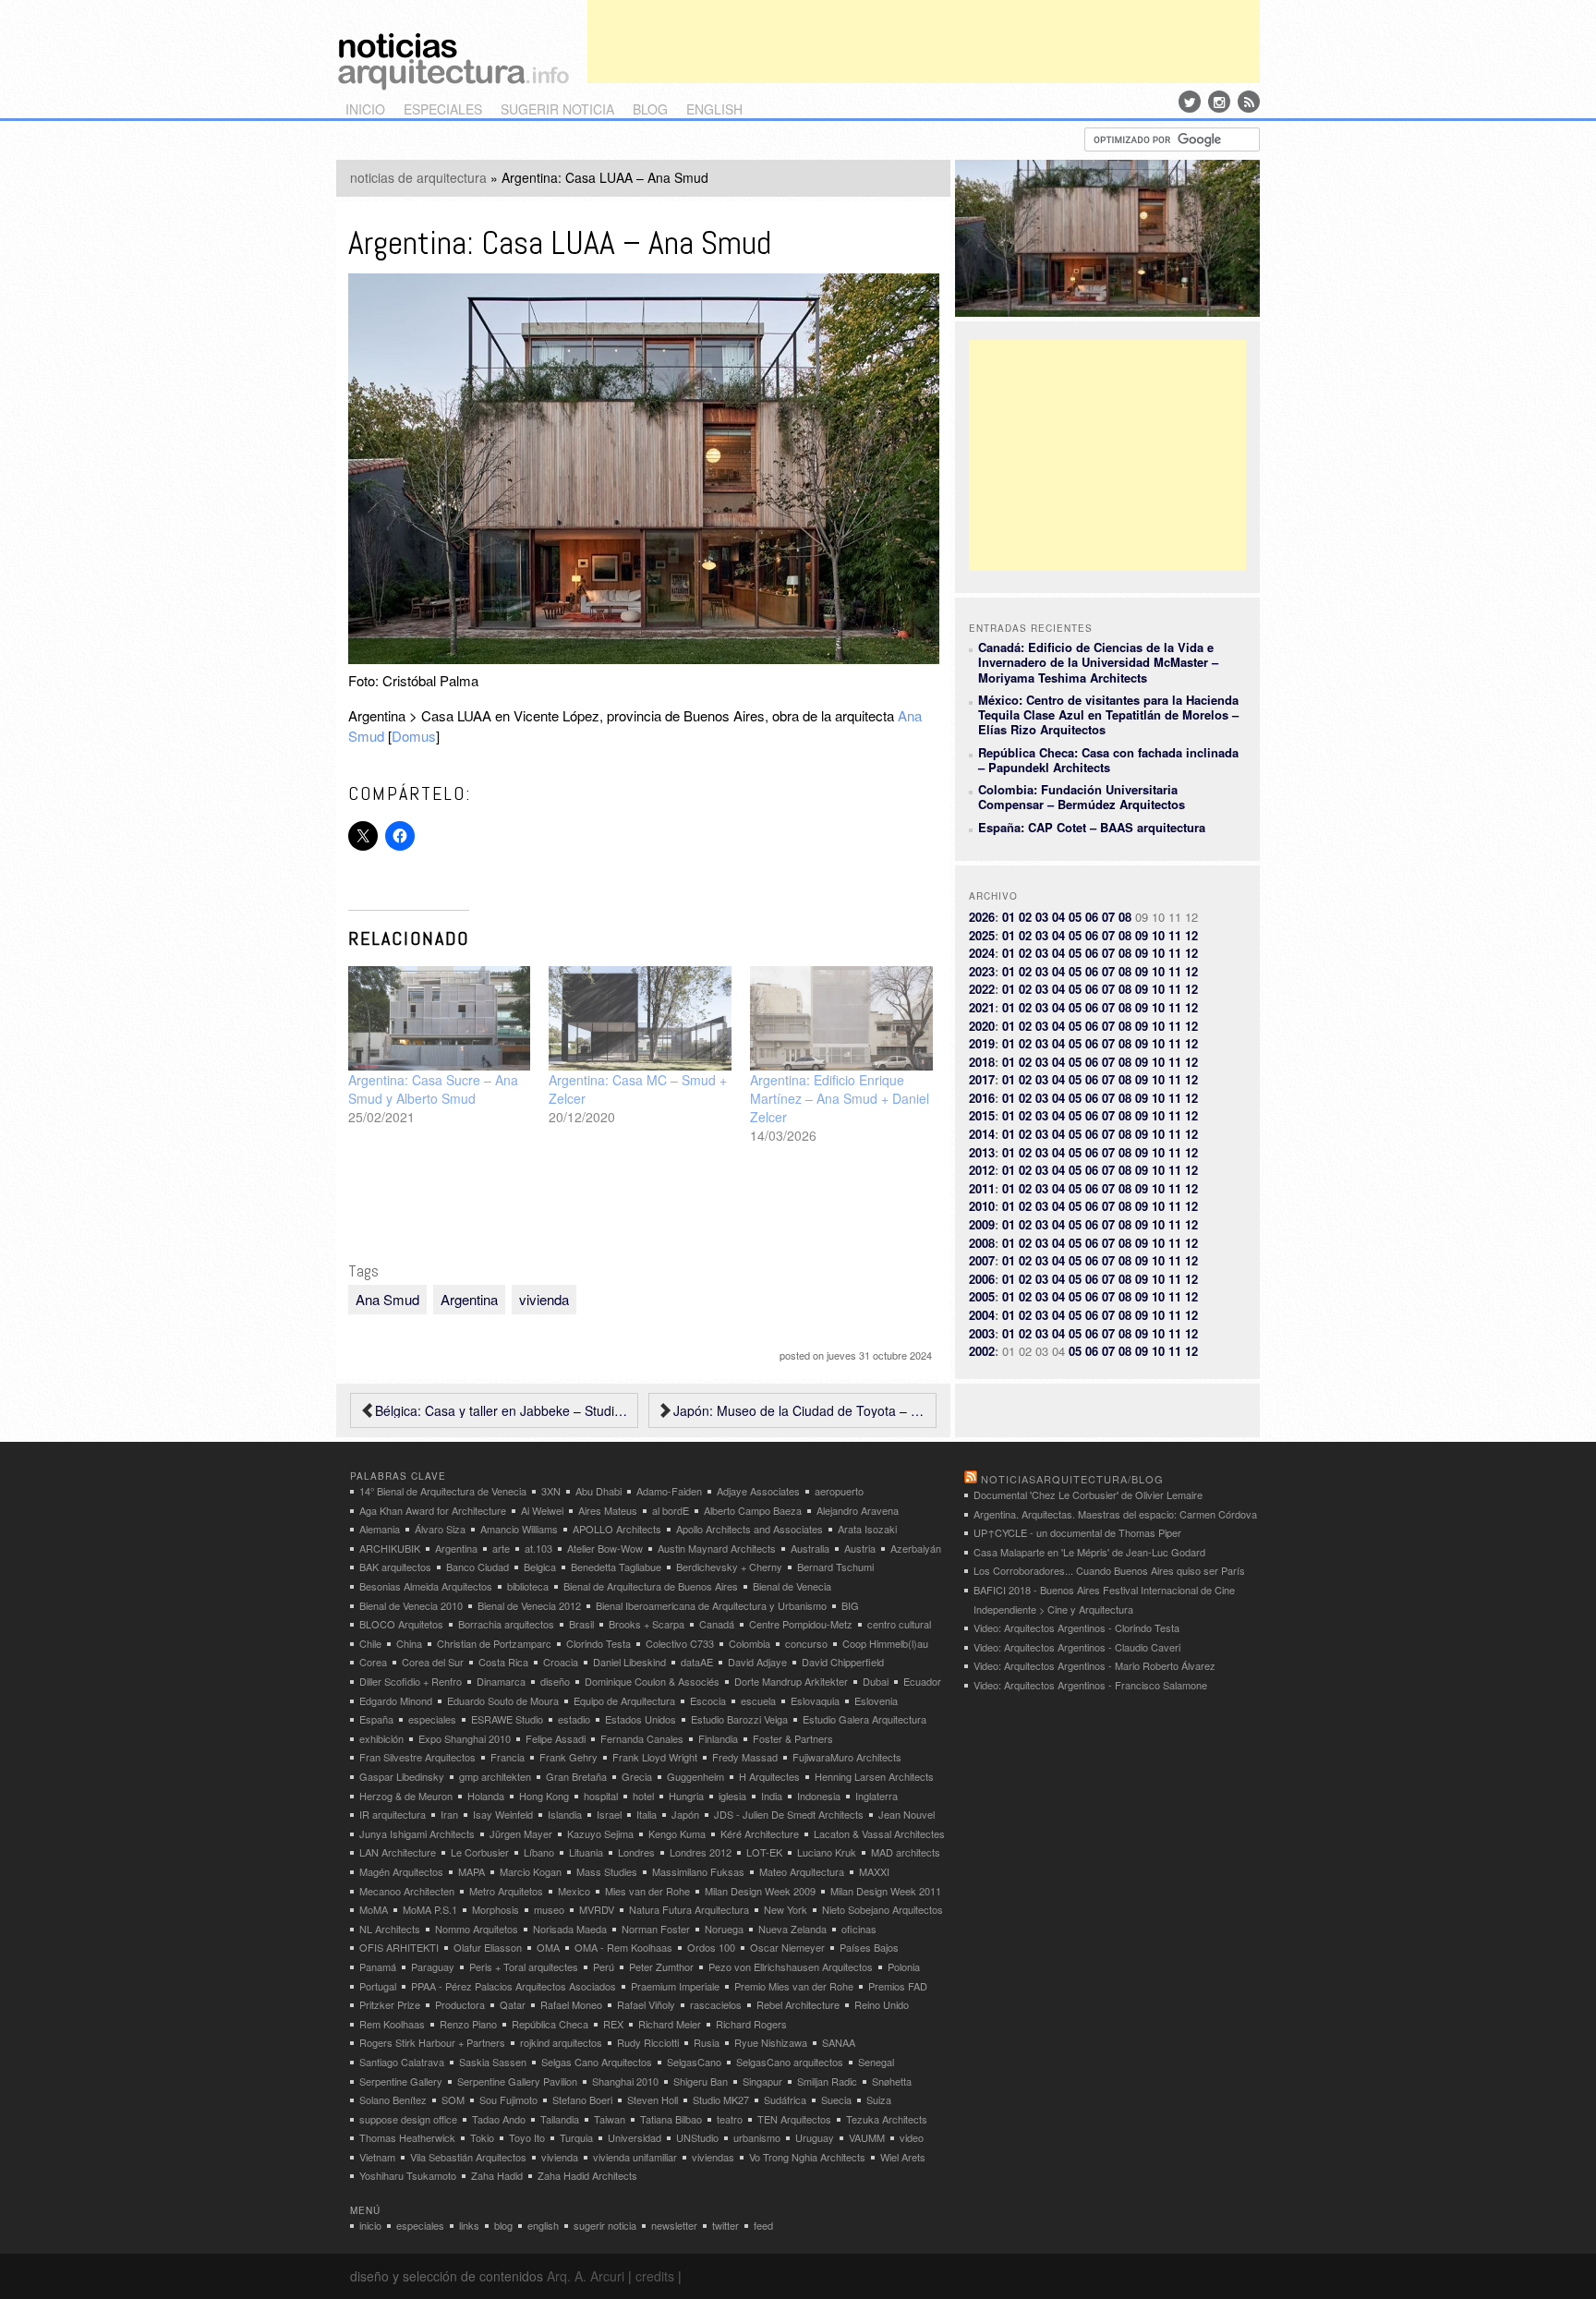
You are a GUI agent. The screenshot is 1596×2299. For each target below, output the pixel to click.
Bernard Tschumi (835, 1567)
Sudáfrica (785, 2099)
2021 (982, 1007)
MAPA (472, 1871)
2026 (982, 917)
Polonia (904, 1966)
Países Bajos (869, 1947)
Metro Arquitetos (506, 1891)
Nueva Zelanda (792, 1929)
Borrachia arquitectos (506, 1624)
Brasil (581, 1624)
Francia (508, 1757)
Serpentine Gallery (401, 2081)
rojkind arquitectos (561, 2042)
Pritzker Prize (390, 2004)
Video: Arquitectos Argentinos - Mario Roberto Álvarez (1094, 1665)
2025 (982, 935)
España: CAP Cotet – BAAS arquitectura (1092, 827)
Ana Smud (387, 1299)
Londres (636, 1852)
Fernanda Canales (642, 1738)
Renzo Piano (468, 2024)
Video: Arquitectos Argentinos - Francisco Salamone (1090, 1685)
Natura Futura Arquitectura (689, 1909)
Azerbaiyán (916, 1548)
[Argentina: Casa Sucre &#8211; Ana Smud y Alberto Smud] (440, 1018)
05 (1075, 917)
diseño (555, 1681)
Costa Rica (503, 1662)
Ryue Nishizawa (771, 2042)
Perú (604, 1966)
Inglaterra (877, 1796)
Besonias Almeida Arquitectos (426, 1586)
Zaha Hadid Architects (587, 2175)
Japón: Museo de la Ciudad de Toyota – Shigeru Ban (800, 1410)
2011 (982, 1188)
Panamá (378, 1966)
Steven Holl (653, 2099)
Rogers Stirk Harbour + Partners (432, 2042)
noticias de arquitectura (418, 177)
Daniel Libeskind (629, 1662)
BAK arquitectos (395, 1567)
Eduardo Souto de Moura (503, 1700)
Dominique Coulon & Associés (652, 1681)
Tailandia (560, 2119)
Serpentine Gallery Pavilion (517, 2081)
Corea (373, 1662)
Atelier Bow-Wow (605, 1548)
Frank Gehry (568, 1757)
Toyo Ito (527, 2137)
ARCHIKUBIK (390, 1548)
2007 (982, 1260)
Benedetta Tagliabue (616, 1567)
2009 (982, 1224)
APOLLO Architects (617, 1529)
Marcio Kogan (531, 1871)
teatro (730, 2119)
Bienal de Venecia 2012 (529, 1605)
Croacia (561, 1662)
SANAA (839, 2042)
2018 (982, 1062)
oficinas (859, 1929)
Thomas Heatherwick (407, 2137)
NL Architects (390, 1929)
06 (1092, 917)
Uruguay (815, 2137)
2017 (982, 1079)
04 (1058, 917)
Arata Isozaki (867, 1529)
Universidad (635, 2137)
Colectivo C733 (680, 1643)
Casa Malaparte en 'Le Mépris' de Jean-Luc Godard (1089, 1552)
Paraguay (433, 1966)
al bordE (671, 1510)
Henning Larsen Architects (874, 1776)
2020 (982, 1026)
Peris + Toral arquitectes (524, 1966)
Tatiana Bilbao (671, 2119)
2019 (982, 1043)
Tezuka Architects (887, 2119)
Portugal (378, 1986)
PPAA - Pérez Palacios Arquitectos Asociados (514, 1986)
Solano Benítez (393, 2099)
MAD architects (906, 1852)
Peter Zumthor (661, 1966)
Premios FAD (898, 1986)
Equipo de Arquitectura (624, 1700)
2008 (982, 1243)
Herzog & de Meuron (406, 1796)
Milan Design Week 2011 (886, 1891)
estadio (574, 1719)
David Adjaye (757, 1662)
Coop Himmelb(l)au (885, 1643)
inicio (365, 109)
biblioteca (528, 1586)
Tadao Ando (499, 2119)
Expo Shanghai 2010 (465, 1738)
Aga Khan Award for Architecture (433, 1510)
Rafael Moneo (571, 2004)
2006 (982, 1279)
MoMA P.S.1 (430, 1909)
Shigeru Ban (701, 2081)
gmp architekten (495, 1776)
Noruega (724, 1929)
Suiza (879, 2099)
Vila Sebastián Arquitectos (468, 2157)
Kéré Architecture (760, 1833)
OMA (548, 1947)
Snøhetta (892, 2081)
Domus (414, 736)
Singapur (762, 2081)
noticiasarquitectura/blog (1072, 1479)
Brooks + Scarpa (647, 1624)
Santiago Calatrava (402, 2062)
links (469, 2225)
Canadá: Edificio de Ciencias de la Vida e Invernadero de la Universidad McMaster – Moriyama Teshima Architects (1098, 662)
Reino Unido (882, 2004)
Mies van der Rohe (647, 1891)
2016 (982, 1098)
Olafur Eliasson (488, 1947)
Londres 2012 (701, 1852)
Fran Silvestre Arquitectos (417, 1757)
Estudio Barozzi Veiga (739, 1719)
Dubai (876, 1681)
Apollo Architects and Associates (750, 1529)
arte (501, 1548)
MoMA (374, 1909)
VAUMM (867, 2137)
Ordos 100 (711, 1947)
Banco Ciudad (478, 1567)
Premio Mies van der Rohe (794, 1986)
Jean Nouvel (907, 1814)
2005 (982, 1296)
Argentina (469, 1299)
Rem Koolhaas (392, 2024)
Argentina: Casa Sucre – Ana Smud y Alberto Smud (433, 1089)
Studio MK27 (721, 2099)
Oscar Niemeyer (787, 1947)
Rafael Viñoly (646, 2004)
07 (1108, 917)
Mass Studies (607, 1871)
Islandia (565, 1814)
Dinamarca (501, 1681)
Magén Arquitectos (401, 1871)
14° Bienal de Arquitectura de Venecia (443, 1491)
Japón (685, 1814)
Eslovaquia (815, 1700)
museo (549, 1909)
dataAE (697, 1662)
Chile (370, 1643)
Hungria (686, 1796)
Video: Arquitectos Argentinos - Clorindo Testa (1076, 1627)
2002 (982, 1351)
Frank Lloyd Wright (655, 1757)
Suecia (836, 2099)
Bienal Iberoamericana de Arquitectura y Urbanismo (711, 1605)
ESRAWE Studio (507, 1719)
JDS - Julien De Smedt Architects (789, 1814)
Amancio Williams (519, 1529)
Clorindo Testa (598, 1643)
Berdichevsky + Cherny (729, 1567)
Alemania (380, 1529)
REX (613, 2024)
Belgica (540, 1567)
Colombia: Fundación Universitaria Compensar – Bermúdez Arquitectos (1082, 797)
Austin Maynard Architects (717, 1548)
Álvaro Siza (440, 1529)
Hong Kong (544, 1796)
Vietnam (377, 2157)
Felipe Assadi (556, 1738)
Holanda (486, 1796)
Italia (647, 1814)
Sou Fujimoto (508, 2099)
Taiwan (610, 2119)
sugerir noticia (557, 109)
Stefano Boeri (582, 2099)
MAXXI (874, 1871)
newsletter (674, 2225)
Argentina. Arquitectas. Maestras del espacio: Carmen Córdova (1115, 1514)
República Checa (550, 2024)
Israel (609, 1814)
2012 (982, 1170)
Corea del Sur (433, 1662)
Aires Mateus (608, 1510)
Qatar (513, 2004)
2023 (982, 971)
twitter (725, 2225)
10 (1158, 935)
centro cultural (899, 1624)
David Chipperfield (843, 1662)
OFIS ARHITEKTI (399, 1947)
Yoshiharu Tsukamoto (408, 2175)
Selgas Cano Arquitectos (597, 2062)
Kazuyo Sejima (600, 1833)
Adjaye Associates (758, 1491)
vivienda (544, 1299)
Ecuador (922, 1681)
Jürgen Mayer (521, 1833)
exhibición (381, 1738)
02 (1025, 917)
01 (1009, 917)
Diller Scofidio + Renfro (411, 1681)
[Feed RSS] (1249, 102)
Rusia (707, 2042)
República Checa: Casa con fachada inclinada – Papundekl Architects (1108, 760)
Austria (860, 1548)
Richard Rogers (751, 2024)
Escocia (708, 1700)
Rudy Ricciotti (648, 2042)
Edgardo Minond (396, 1700)
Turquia (576, 2137)
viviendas (713, 2157)
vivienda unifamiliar (635, 2157)
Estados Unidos (641, 1719)
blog (650, 109)
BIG (850, 1605)
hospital (601, 1796)
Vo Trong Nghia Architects (807, 2157)
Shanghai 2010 (625, 2081)
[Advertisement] (924, 42)
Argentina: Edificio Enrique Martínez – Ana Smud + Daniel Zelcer (840, 1098)
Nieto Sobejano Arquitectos (883, 1909)
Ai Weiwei (542, 1510)
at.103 (538, 1548)
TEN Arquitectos (794, 2119)
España (376, 1719)
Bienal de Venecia (792, 1586)
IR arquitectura (393, 1814)
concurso (806, 1643)
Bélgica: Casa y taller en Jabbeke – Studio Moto (502, 1410)
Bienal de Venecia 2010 (411, 1605)
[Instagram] (1219, 102)
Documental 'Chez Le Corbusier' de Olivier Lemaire (1088, 1494)
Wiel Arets (903, 2157)
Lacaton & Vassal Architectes (879, 1833)
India (772, 1796)
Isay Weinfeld (503, 1814)
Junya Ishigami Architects (417, 1833)
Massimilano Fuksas (698, 1871)
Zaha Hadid (497, 2175)
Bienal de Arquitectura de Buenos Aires (651, 1586)
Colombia (750, 1643)
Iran (449, 1814)
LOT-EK (764, 1852)
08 (1125, 917)
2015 (982, 1115)
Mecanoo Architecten (407, 1891)
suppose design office (408, 2119)
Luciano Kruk (827, 1852)
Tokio (482, 2137)
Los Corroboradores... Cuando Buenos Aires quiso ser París (1109, 1570)
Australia (810, 1548)
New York (786, 1909)
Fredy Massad (745, 1757)
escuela (758, 1700)
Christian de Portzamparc (494, 1643)
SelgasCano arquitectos (790, 2062)
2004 (982, 1315)
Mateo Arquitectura (802, 1871)
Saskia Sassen (493, 2062)
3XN (551, 1491)
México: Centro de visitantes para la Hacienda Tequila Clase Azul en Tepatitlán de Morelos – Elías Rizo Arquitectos (1108, 715)
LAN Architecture (398, 1852)
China (409, 1643)
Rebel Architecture (798, 2004)
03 (1042, 917)
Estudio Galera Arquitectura (864, 1719)
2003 (982, 1333)
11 (1175, 935)
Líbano (539, 1852)
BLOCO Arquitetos (401, 1624)
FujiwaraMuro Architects (847, 1757)
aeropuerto (839, 1491)
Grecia (637, 1776)
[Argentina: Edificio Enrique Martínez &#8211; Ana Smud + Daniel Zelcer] (841, 1018)
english (714, 109)
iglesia (732, 1796)
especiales (443, 109)
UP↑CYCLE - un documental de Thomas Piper (1077, 1532)
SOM (453, 2099)
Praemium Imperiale (675, 1986)
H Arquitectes (769, 1776)
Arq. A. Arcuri (586, 2276)
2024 (982, 953)
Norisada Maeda (570, 1929)
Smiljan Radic (827, 2081)
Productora (460, 2004)
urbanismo (757, 2137)
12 (1191, 935)
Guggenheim (695, 1776)
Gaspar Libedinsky (402, 1776)
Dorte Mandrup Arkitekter (791, 1681)
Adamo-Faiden (669, 1491)
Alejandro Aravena (858, 1510)
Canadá (717, 1624)
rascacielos (716, 2004)
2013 (982, 1152)
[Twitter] (1190, 102)
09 (1142, 935)
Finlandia (718, 1738)
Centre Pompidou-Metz (801, 1624)
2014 (982, 1134)
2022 (982, 989)
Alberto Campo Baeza (753, 1510)
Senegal (876, 2062)
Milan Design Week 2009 (760, 1891)
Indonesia (819, 1796)
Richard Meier (670, 2024)
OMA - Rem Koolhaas (623, 1947)
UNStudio (697, 2137)
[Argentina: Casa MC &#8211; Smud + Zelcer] (640, 1018)
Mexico (574, 1891)
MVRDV (597, 1909)
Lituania (586, 1852)
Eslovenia (876, 1700)
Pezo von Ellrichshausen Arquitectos (791, 1966)
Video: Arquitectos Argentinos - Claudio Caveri (1077, 1647)
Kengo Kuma (677, 1833)
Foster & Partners (793, 1738)
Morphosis (496, 1909)
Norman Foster (656, 1929)
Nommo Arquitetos (477, 1929)
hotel (643, 1796)
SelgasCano (694, 2062)
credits (655, 2276)
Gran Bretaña (576, 1776)
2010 (982, 1206)
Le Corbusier (480, 1852)
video (912, 2137)
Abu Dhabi (598, 1491)
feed (763, 2225)
